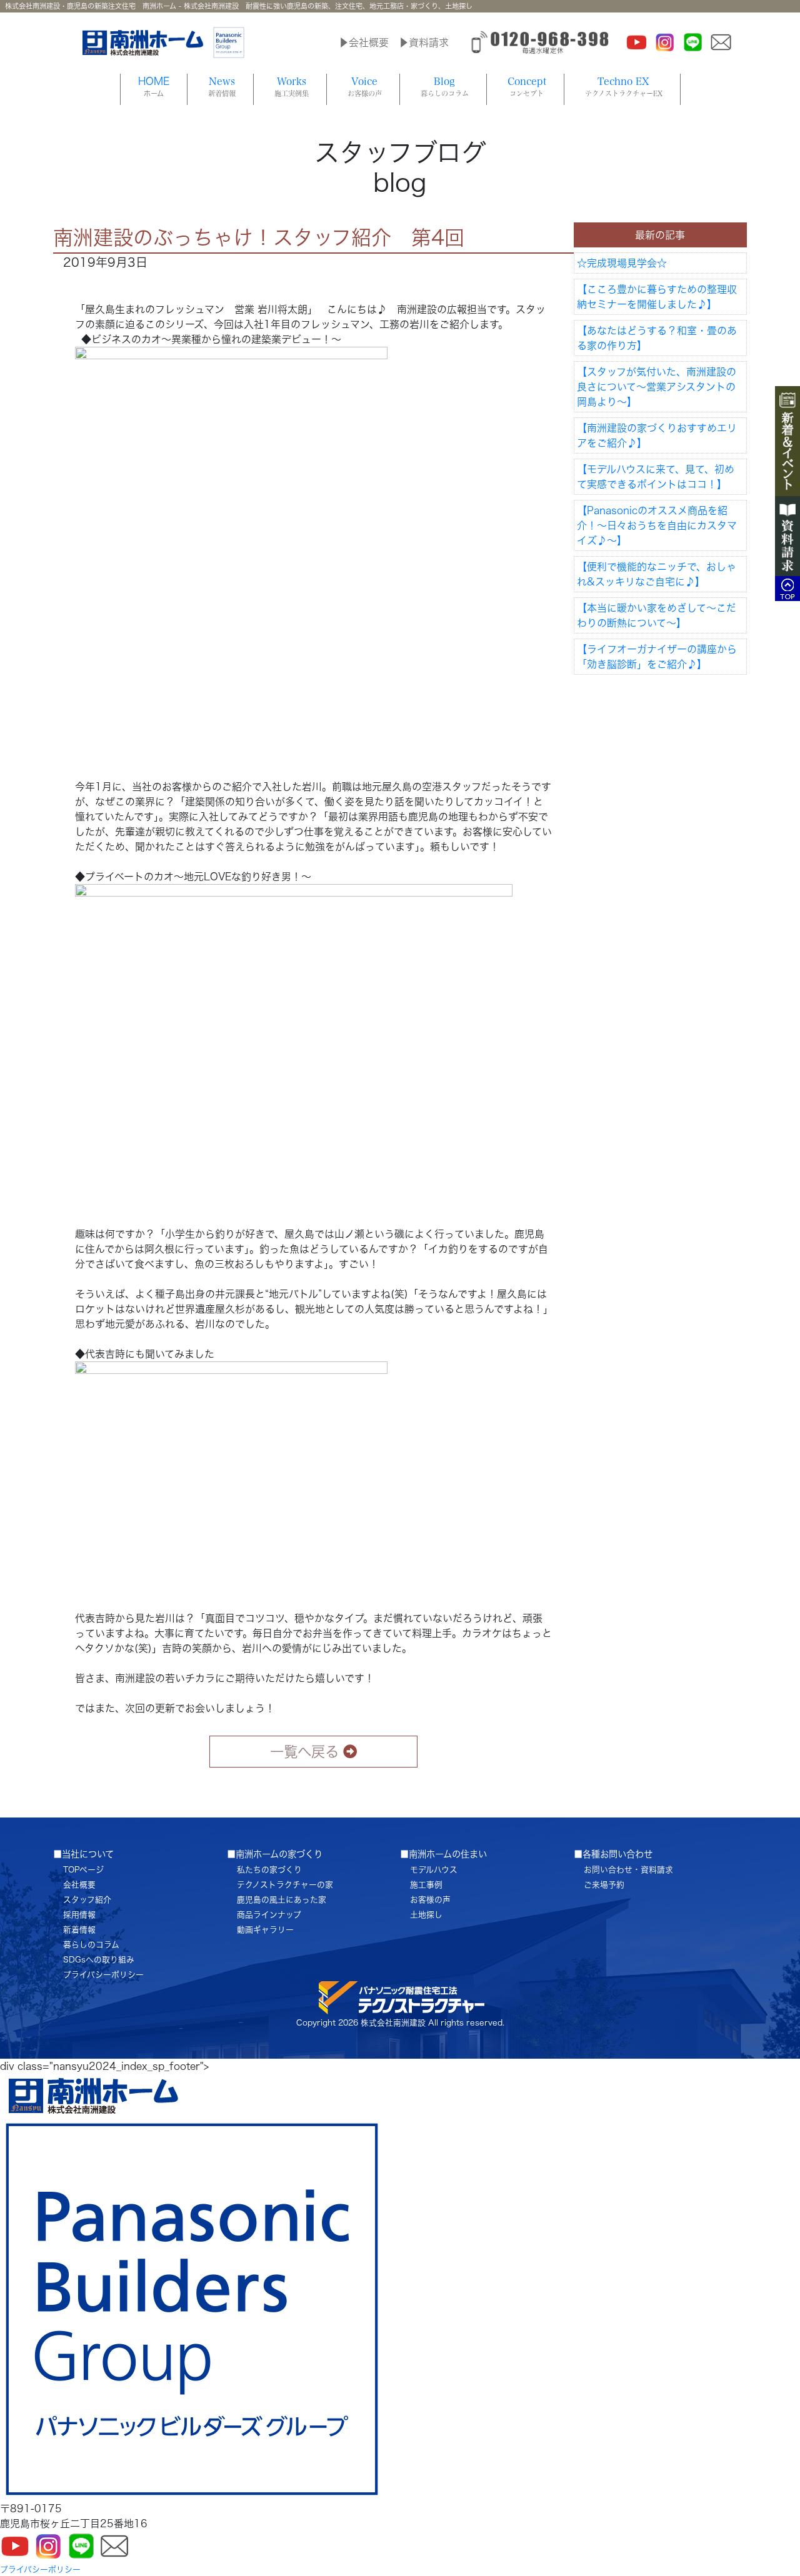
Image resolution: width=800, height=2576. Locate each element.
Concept (527, 87)
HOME (154, 87)
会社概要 (79, 1885)
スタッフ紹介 (87, 1900)
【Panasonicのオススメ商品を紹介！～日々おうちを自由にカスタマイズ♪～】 (657, 525)
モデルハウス (434, 1870)
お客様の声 (430, 1900)
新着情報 (79, 1930)
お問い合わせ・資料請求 (628, 1870)
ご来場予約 (604, 1885)
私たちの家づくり (269, 1870)
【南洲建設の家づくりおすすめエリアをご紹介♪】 (657, 435)
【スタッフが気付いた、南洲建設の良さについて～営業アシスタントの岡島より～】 (657, 387)
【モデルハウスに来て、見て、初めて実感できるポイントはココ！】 (656, 477)
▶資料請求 (424, 42)
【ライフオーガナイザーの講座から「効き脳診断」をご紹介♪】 (657, 657)
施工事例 (426, 1885)
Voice (365, 87)
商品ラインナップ (269, 1915)
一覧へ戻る (304, 1752)
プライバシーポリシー (103, 1975)
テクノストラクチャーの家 (285, 1885)
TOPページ (83, 1870)
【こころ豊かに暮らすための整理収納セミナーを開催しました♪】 (657, 297)
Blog (445, 87)
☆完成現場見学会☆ (622, 263)
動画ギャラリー (265, 1930)
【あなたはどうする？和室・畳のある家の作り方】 (657, 338)
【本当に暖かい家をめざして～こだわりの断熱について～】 (657, 615)
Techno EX (624, 87)
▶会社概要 (364, 42)
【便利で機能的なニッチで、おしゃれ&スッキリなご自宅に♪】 (657, 574)
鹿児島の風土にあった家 (282, 1900)
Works (292, 87)
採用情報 (79, 1915)
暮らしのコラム (91, 1945)
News (222, 87)
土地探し (426, 1915)
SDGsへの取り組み (99, 1960)
